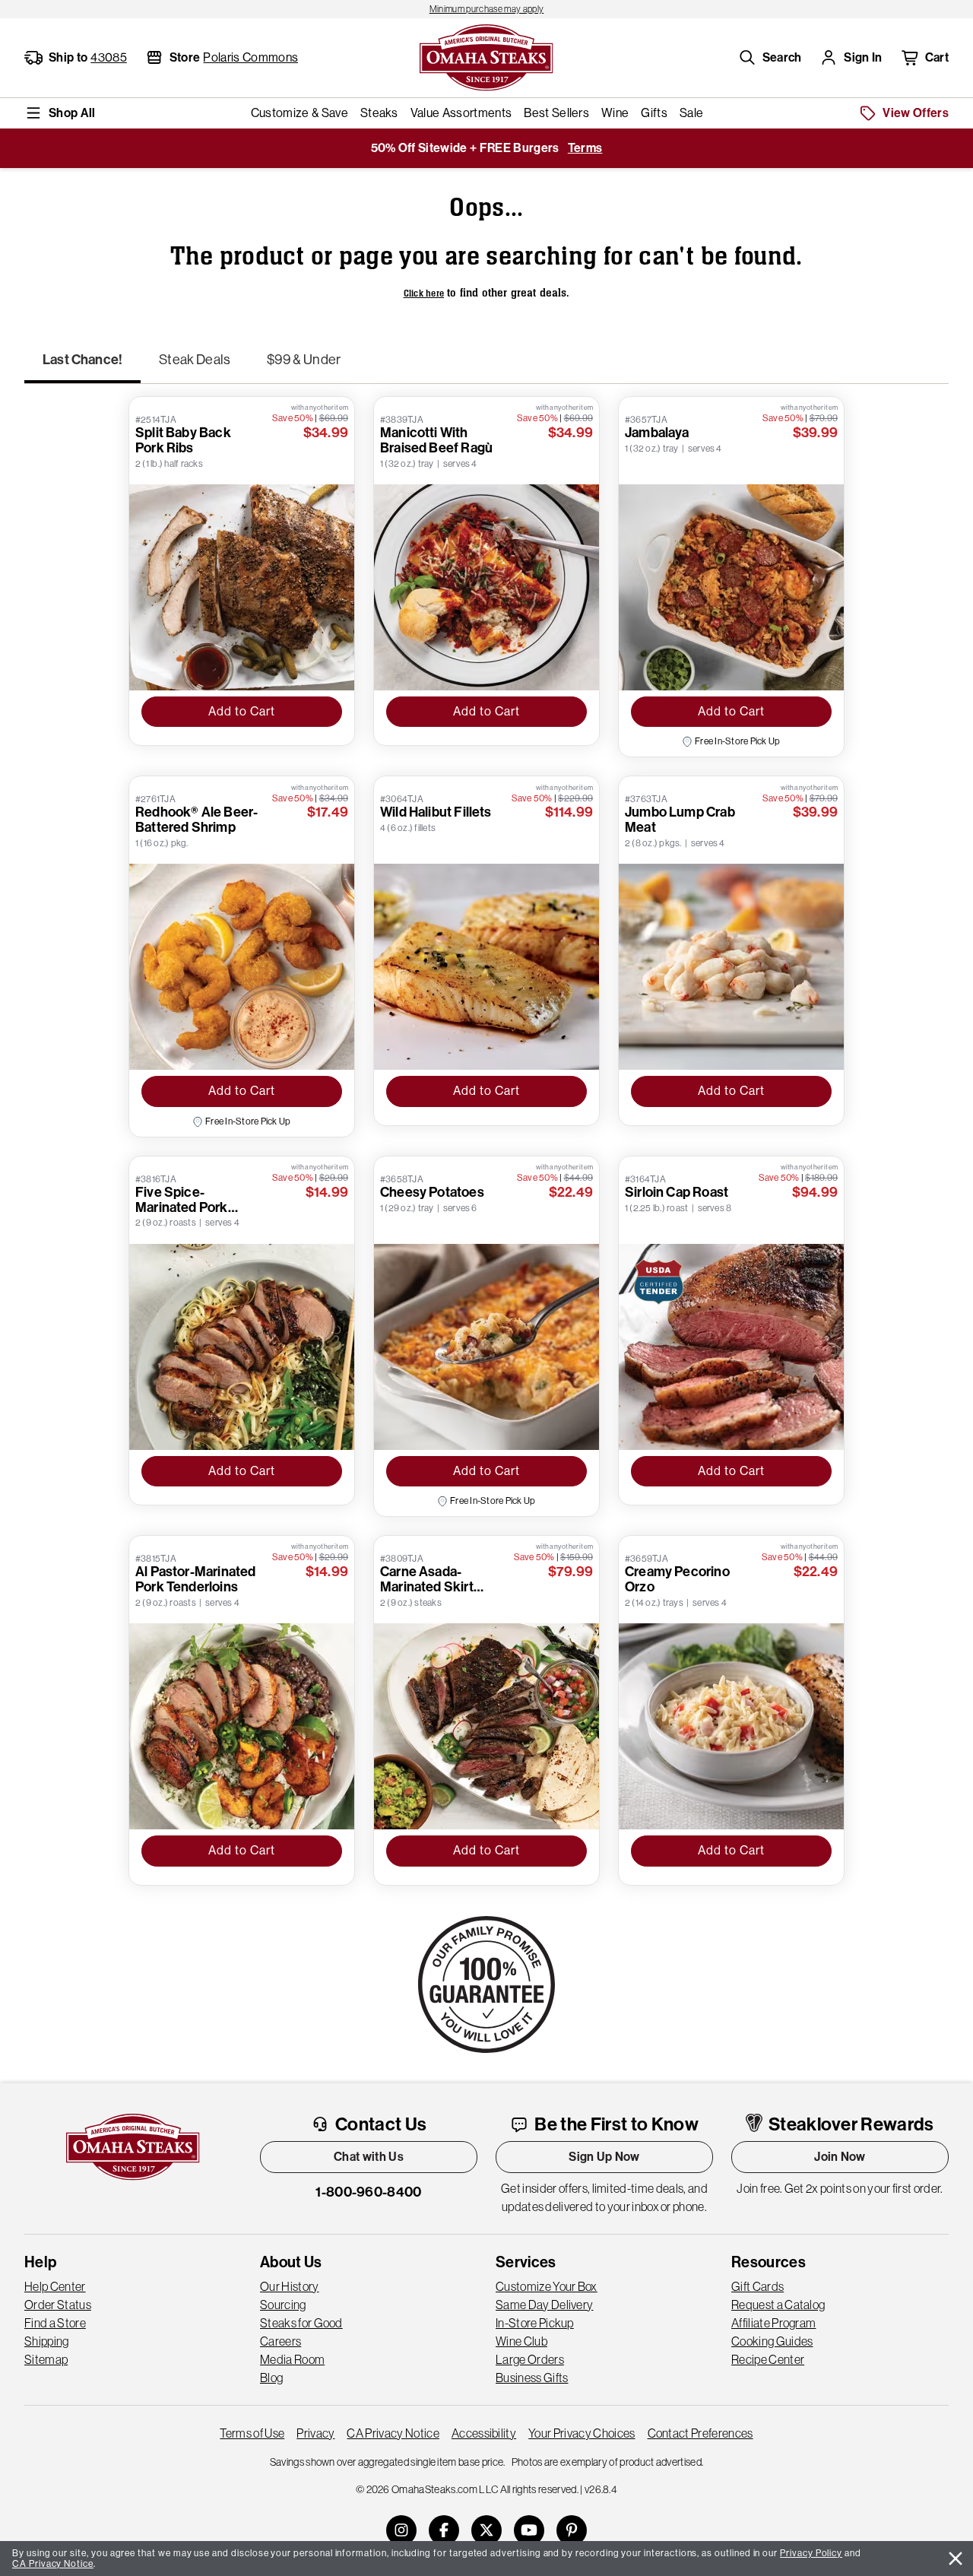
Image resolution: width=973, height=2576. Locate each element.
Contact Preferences (700, 2433)
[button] (770, 58)
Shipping (47, 2341)
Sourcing (283, 2305)
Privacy (315, 2433)
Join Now (840, 2157)
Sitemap (46, 2359)
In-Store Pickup (535, 2323)
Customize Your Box (547, 2286)
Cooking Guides (772, 2341)
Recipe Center (768, 2359)
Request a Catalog (778, 2305)
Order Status (58, 2305)
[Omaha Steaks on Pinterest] (572, 2530)
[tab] (82, 366)
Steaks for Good (301, 2323)
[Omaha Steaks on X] (486, 2530)
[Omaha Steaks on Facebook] (444, 2530)
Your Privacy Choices (582, 2433)
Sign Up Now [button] (604, 2157)
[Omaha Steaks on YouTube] (529, 2530)
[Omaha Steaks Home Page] (486, 56)
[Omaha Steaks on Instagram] (401, 2530)
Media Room (292, 2359)
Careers (280, 2341)
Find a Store (55, 2323)
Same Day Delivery (544, 2305)
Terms (585, 148)
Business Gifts (532, 2378)
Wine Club (521, 2341)
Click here (424, 293)
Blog (271, 2378)
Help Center (55, 2286)
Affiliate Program (773, 2323)
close (956, 2559)
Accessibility (484, 2433)
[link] (486, 9)
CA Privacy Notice (393, 2433)
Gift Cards (757, 2286)
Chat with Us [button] (369, 2157)
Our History (290, 2286)
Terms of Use (252, 2433)
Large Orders (530, 2359)
